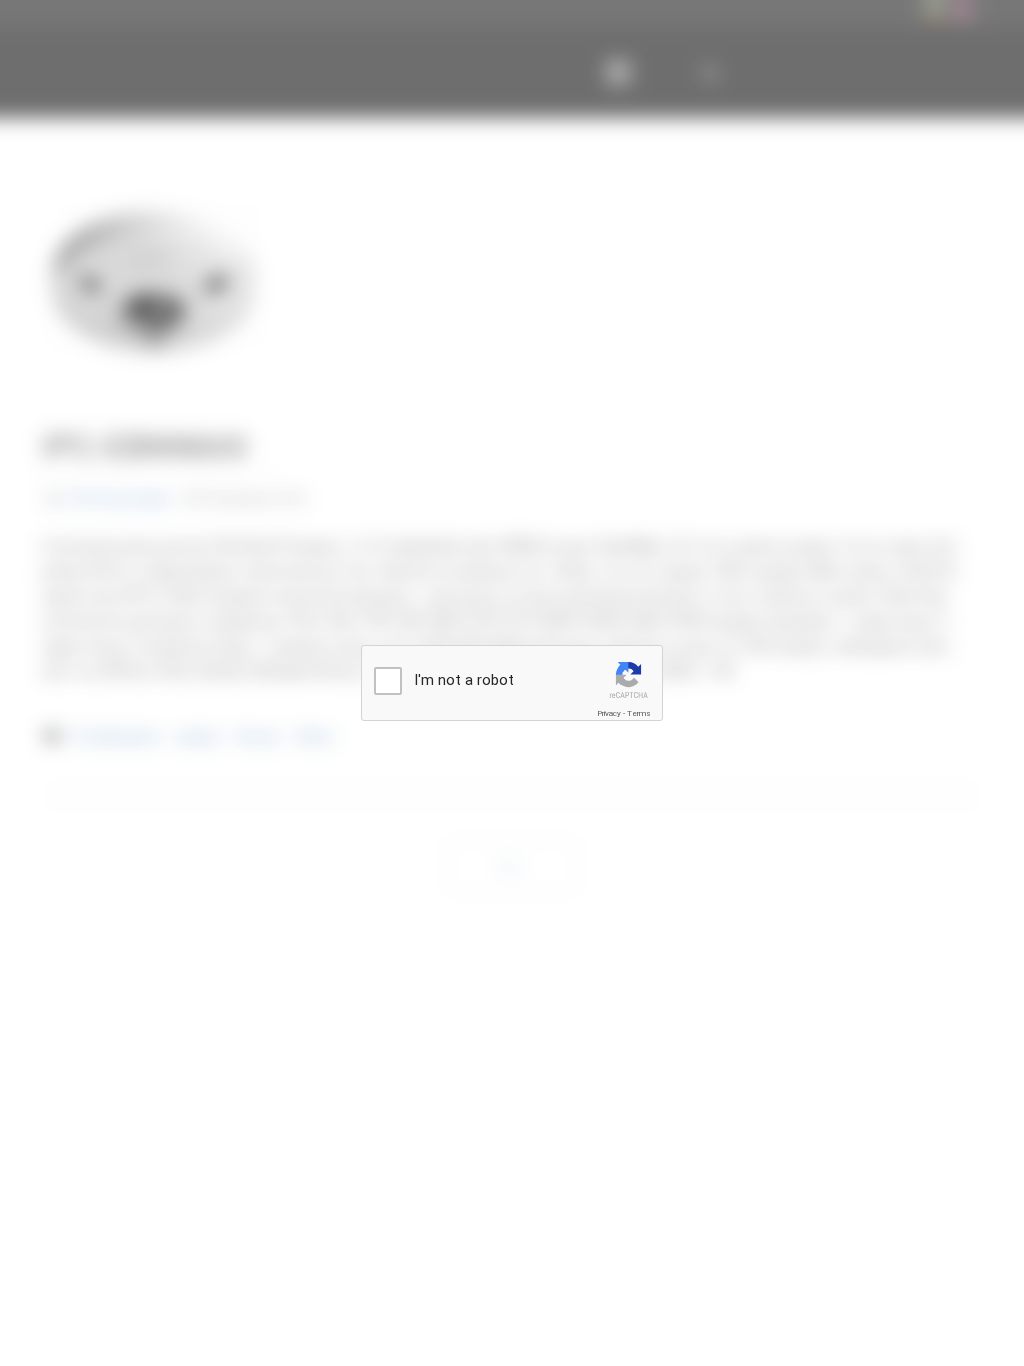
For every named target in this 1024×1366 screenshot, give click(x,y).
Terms (639, 713)
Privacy (609, 713)
